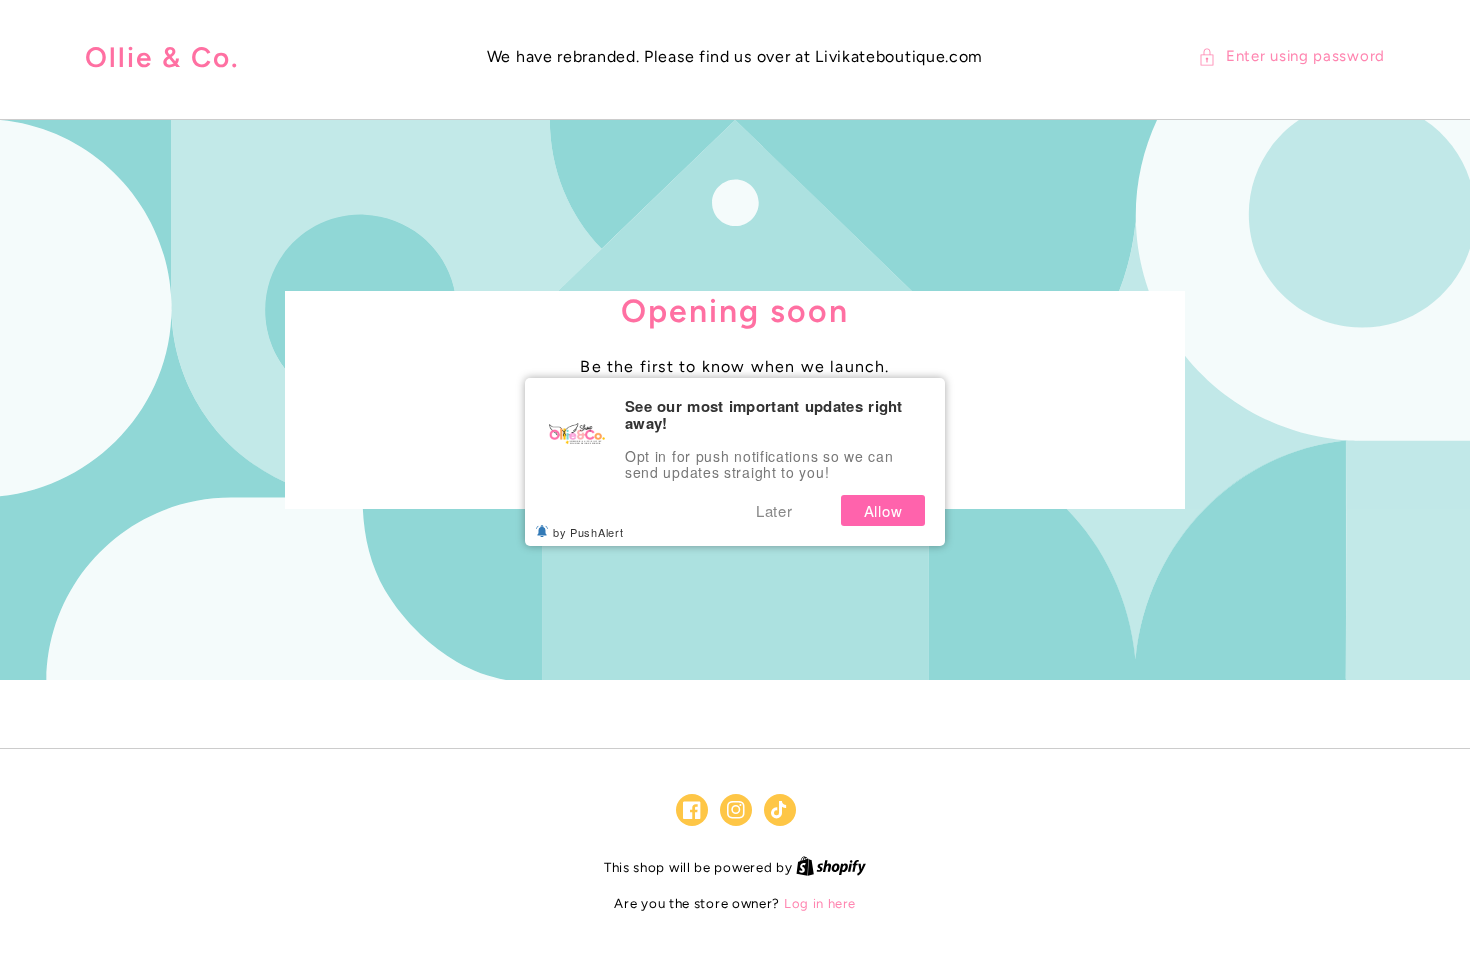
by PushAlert (588, 532)
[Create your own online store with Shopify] (831, 867)
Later (774, 510)
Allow (883, 510)
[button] (1291, 56)
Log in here (820, 903)
